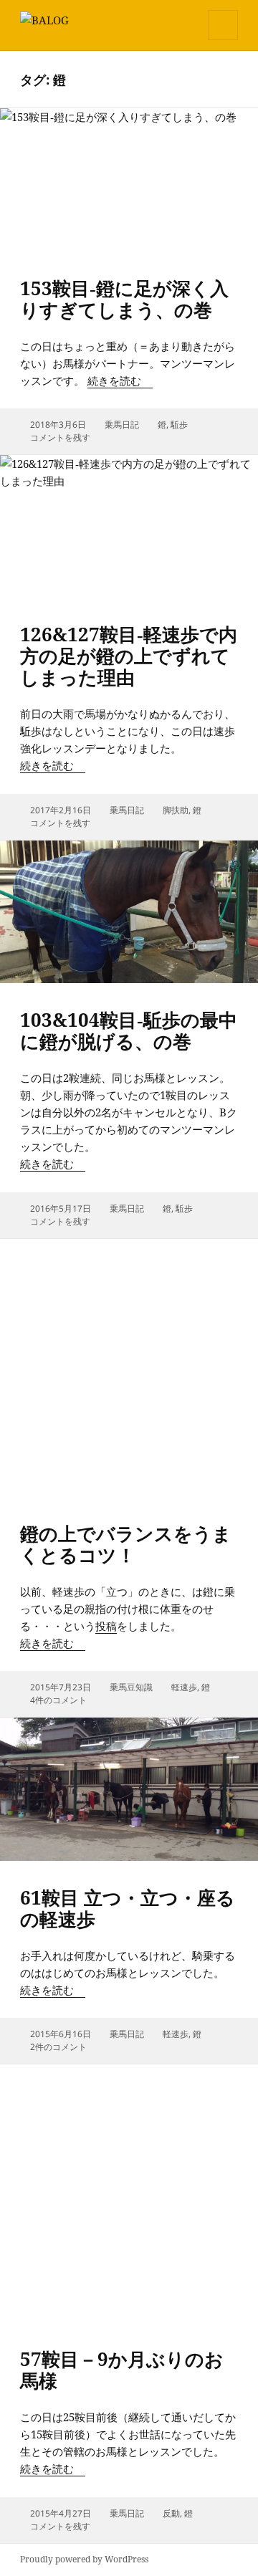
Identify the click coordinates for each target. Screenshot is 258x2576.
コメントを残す (60, 437)
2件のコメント (58, 2047)
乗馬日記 (122, 425)
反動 (171, 2513)
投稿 (106, 1626)
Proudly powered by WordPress (84, 2559)
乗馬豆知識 (131, 1687)
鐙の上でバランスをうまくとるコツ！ (126, 1544)
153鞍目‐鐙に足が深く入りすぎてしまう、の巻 (124, 299)
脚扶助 (176, 810)
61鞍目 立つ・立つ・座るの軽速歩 (128, 1908)
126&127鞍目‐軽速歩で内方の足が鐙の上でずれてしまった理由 (129, 656)
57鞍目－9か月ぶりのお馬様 (122, 2370)
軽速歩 (184, 1687)
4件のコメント (58, 1700)
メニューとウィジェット (223, 40)
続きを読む (120, 380)
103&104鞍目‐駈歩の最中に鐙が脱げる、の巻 (129, 1030)
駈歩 (179, 425)
